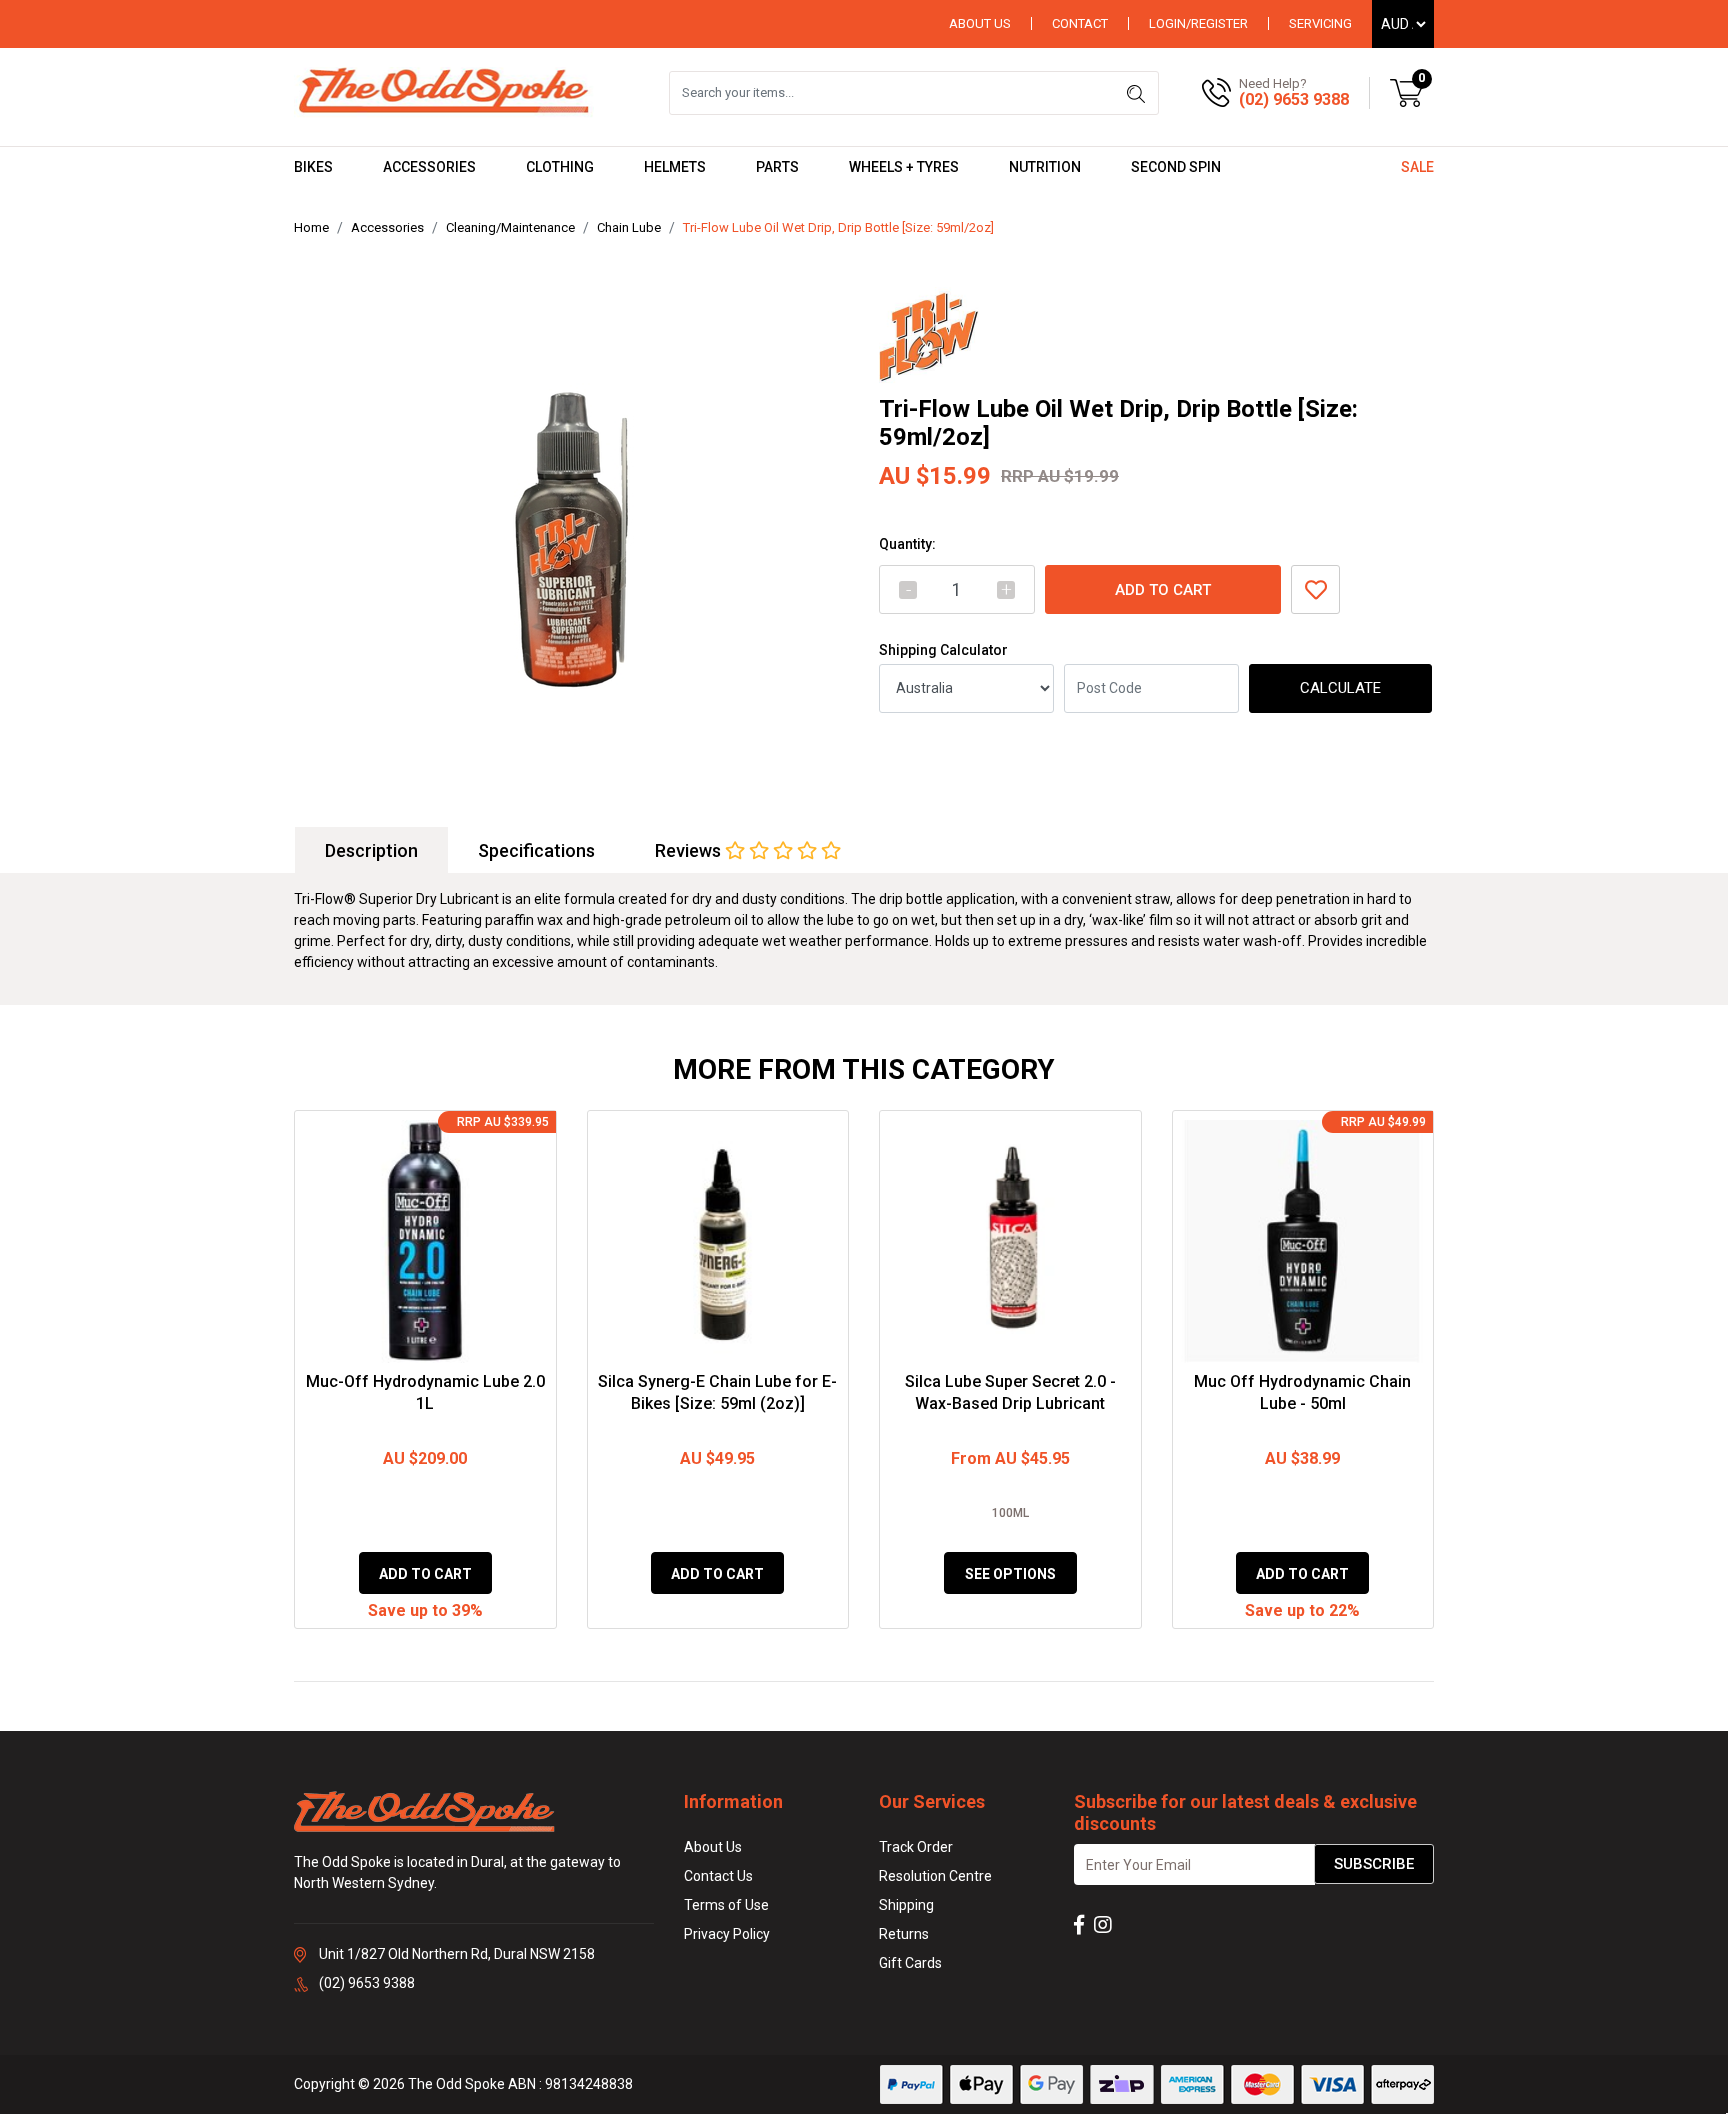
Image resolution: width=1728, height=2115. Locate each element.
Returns (904, 1934)
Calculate (1340, 688)
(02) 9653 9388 (1294, 99)
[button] (1315, 589)
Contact (1080, 23)
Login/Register (1198, 23)
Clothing (560, 167)
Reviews (690, 850)
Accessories (429, 167)
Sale (1417, 167)
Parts (777, 167)
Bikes (313, 167)
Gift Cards (910, 1963)
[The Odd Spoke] (444, 92)
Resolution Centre (935, 1876)
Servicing (1320, 23)
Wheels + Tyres (904, 167)
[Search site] (1136, 93)
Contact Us (718, 1876)
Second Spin (1176, 167)
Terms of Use (726, 1905)
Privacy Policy (727, 1934)
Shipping (906, 1905)
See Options (1010, 1574)
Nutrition (1045, 167)
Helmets (675, 167)
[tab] (371, 850)
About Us (980, 23)
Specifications (536, 850)
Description (371, 850)
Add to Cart (1163, 590)
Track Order (916, 1847)
